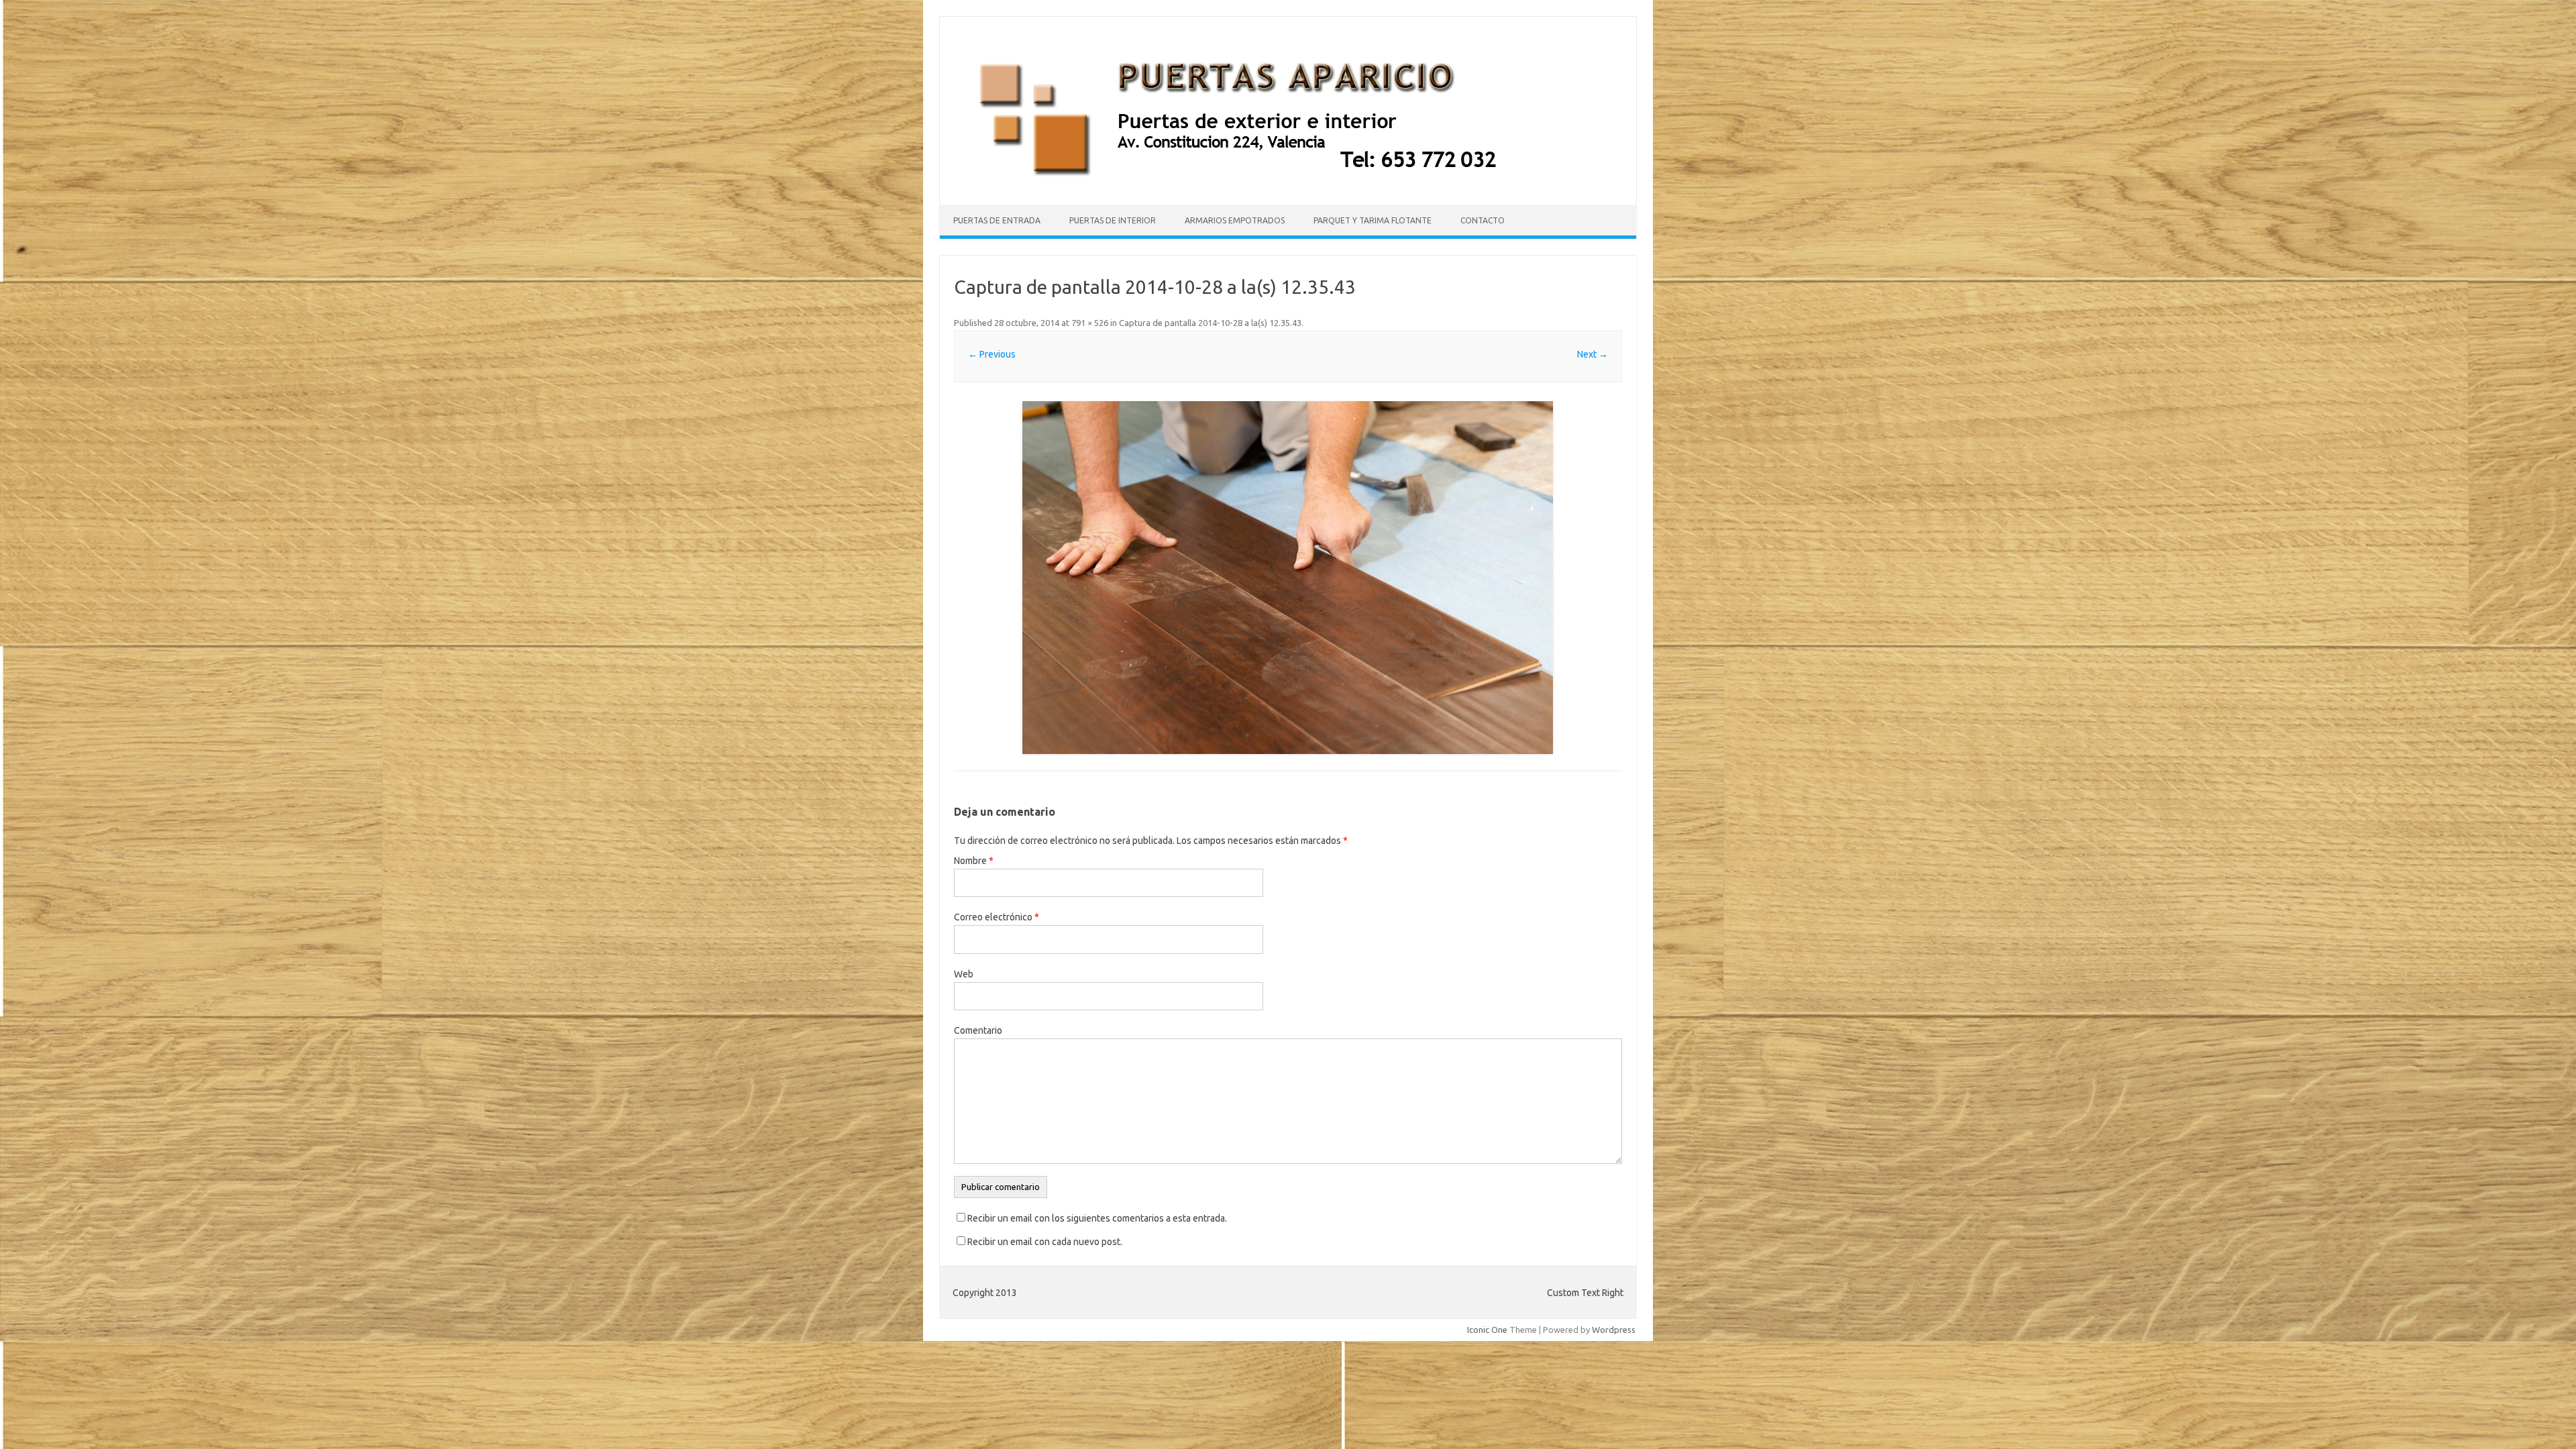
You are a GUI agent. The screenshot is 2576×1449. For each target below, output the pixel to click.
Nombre (974, 861)
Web (964, 974)
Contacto (1483, 220)
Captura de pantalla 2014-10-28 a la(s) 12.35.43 (1210, 323)
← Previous (992, 354)
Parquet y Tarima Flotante (1373, 220)
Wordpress (1614, 1330)
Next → (1593, 354)
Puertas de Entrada (997, 220)
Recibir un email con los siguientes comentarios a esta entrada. (1097, 1218)
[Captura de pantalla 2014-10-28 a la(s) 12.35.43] (1288, 578)
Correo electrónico (997, 917)
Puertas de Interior (1113, 220)
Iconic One (1487, 1330)
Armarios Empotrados (1235, 220)
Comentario (978, 1030)
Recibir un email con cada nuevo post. (1045, 1242)
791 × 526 (1090, 323)
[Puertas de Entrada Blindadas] (1253, 182)
